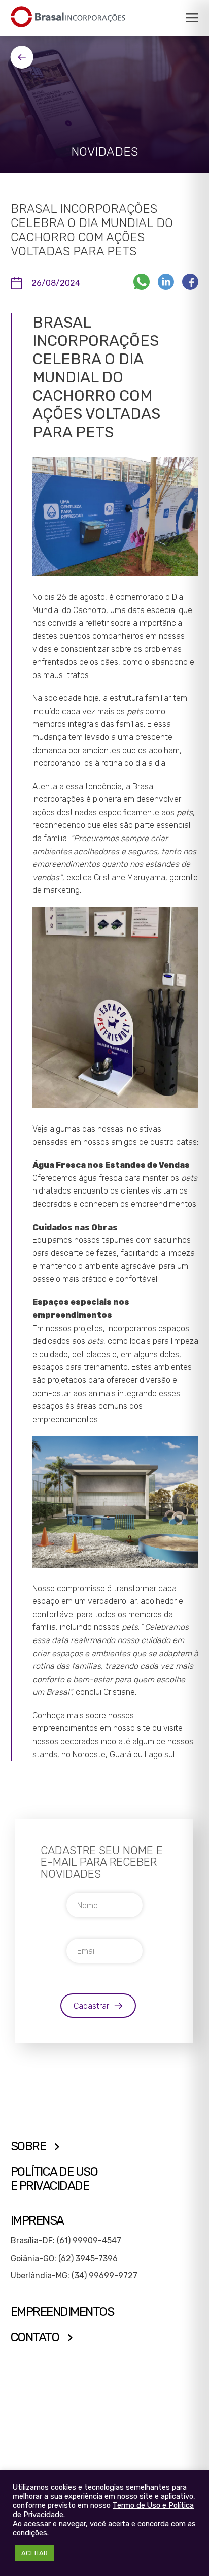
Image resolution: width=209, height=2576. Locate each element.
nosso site (132, 1728)
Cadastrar (91, 2006)
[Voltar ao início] (68, 17)
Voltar (22, 57)
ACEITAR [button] (34, 2553)
